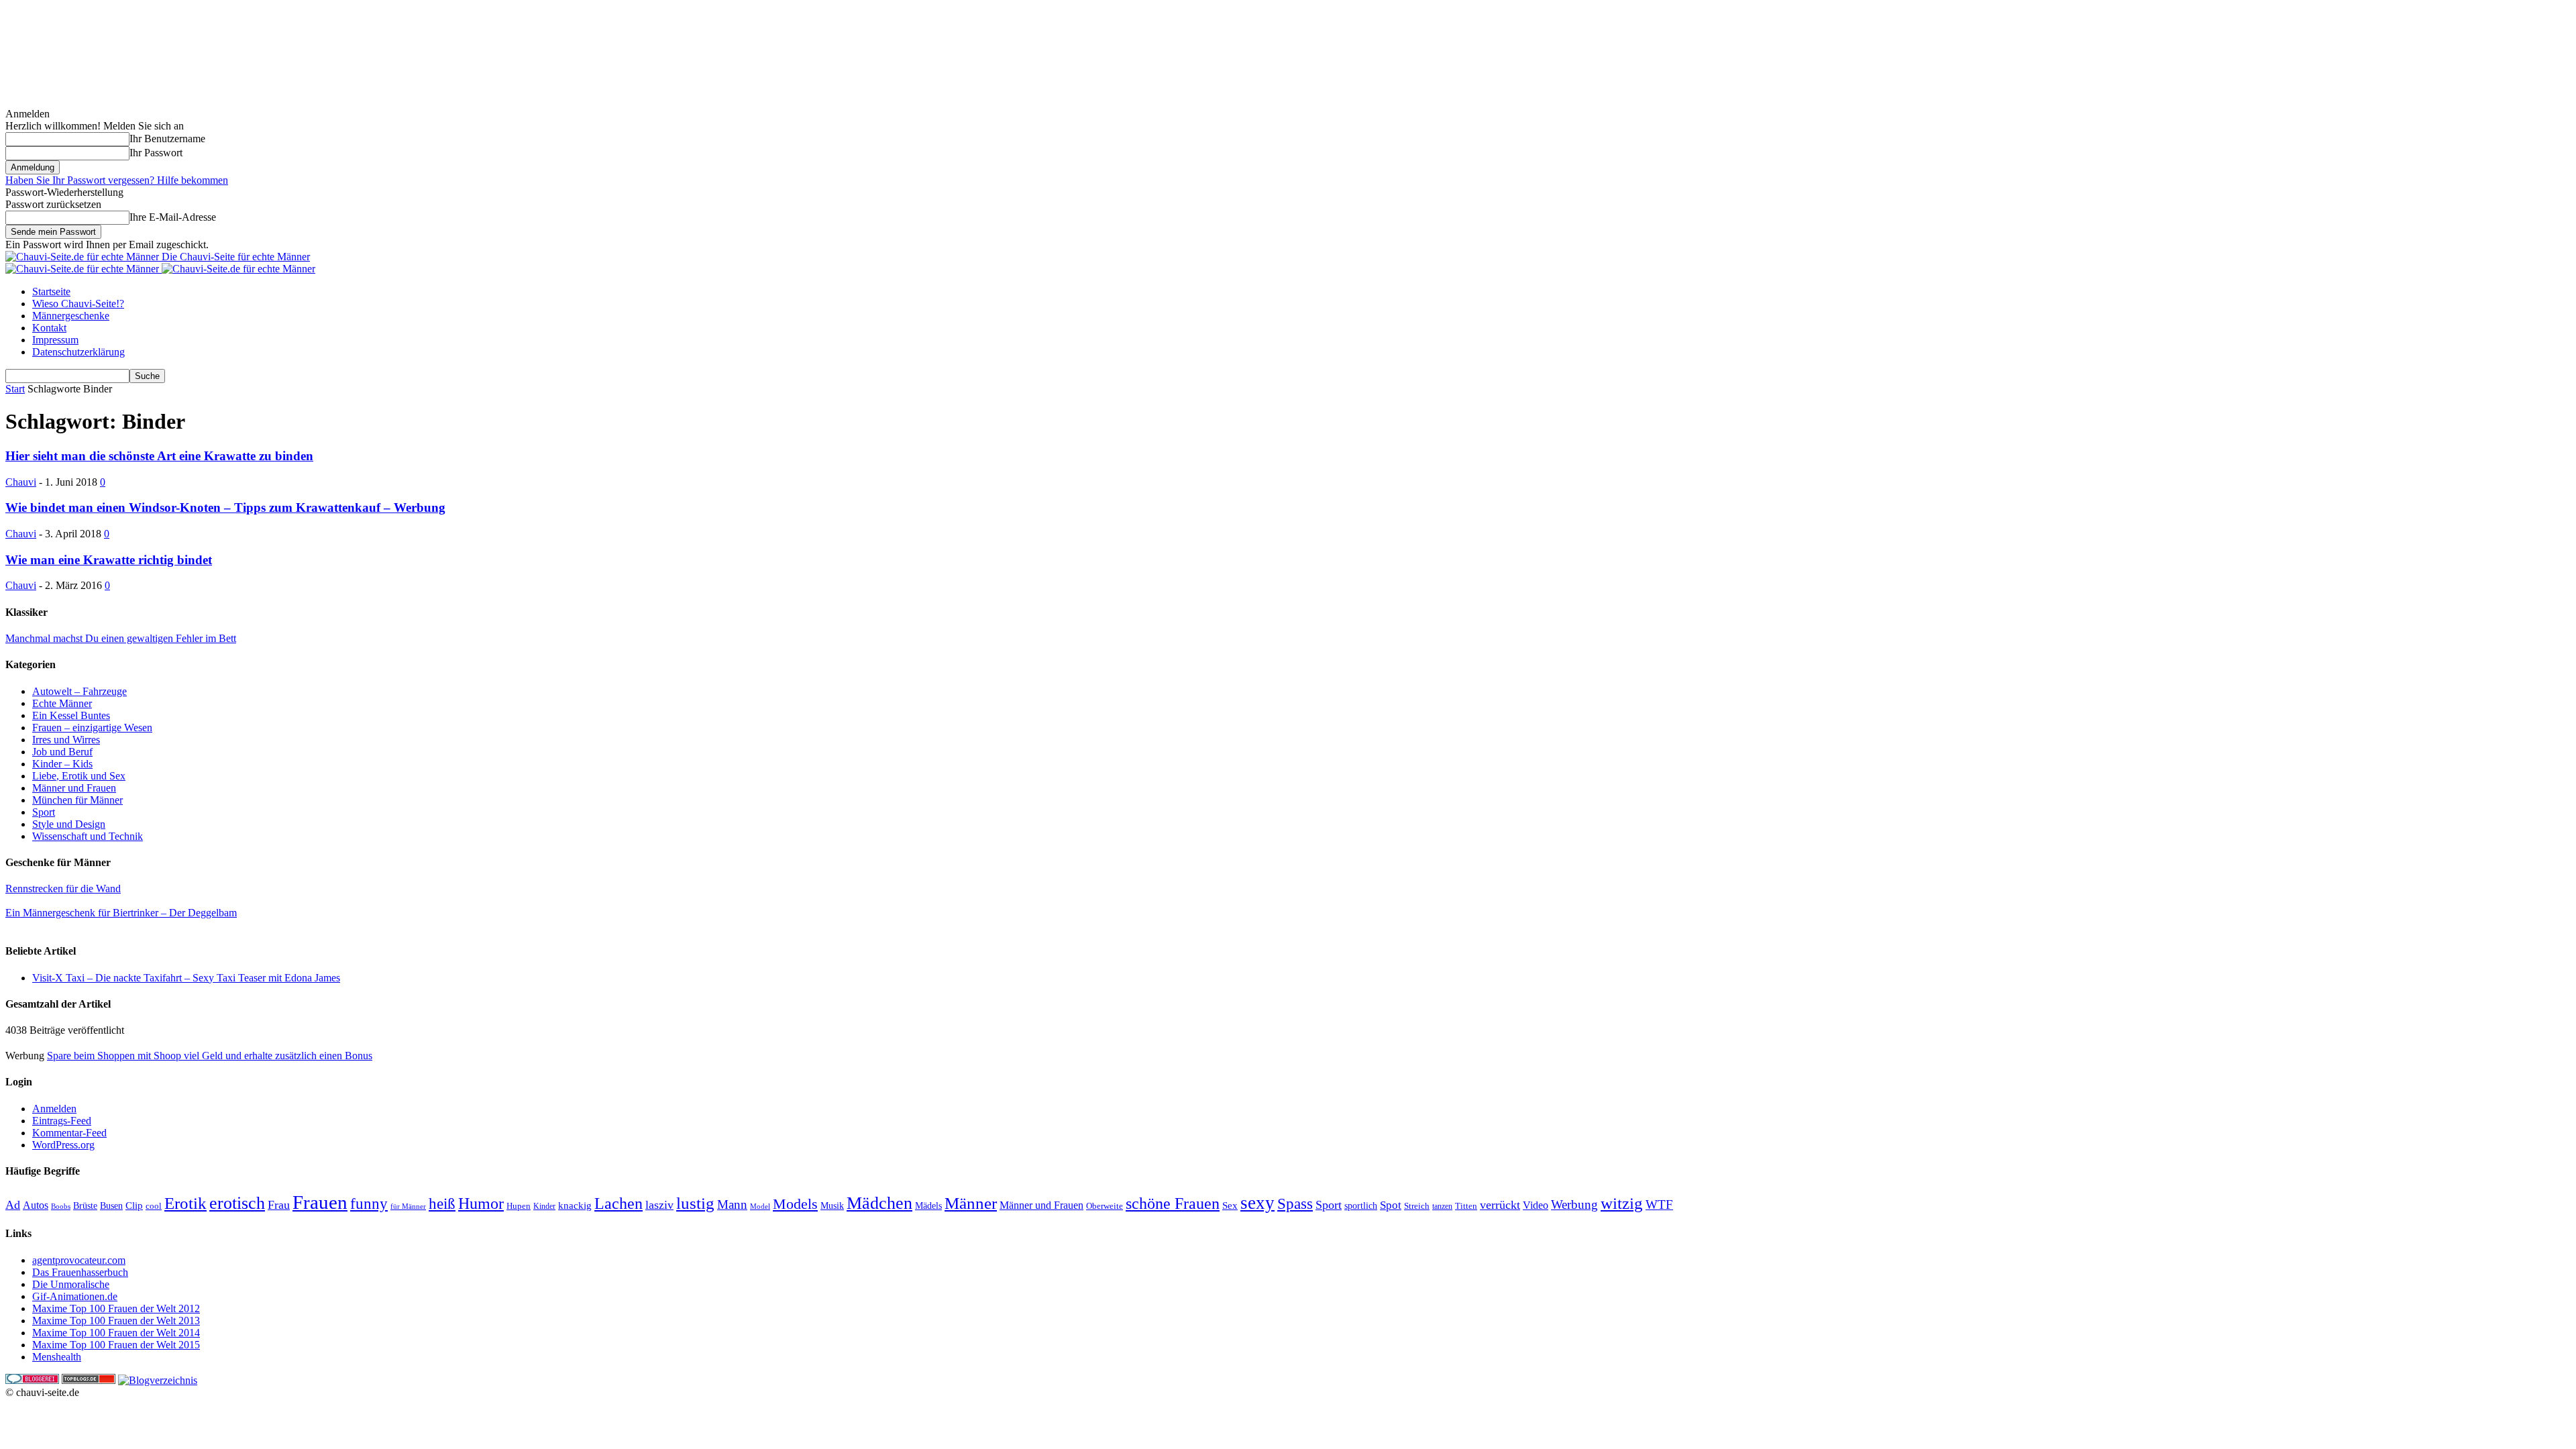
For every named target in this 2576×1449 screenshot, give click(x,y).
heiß (442, 1204)
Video (1536, 1205)
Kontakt (49, 328)
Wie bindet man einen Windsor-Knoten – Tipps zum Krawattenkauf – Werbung (225, 507)
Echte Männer (62, 703)
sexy (1257, 1203)
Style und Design (69, 824)
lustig (695, 1203)
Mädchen (879, 1203)
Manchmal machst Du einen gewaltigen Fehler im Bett (121, 638)
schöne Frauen (1173, 1203)
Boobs (61, 1206)
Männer (971, 1203)
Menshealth (57, 1357)
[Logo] (84, 269)
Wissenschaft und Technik (88, 836)
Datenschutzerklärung (78, 352)
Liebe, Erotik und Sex (79, 776)
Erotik (185, 1203)
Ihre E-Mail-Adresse (173, 217)
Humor (481, 1203)
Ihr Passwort (156, 153)
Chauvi (21, 482)
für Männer (408, 1206)
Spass (1295, 1204)
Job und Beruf (62, 752)
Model (760, 1206)
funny (369, 1203)
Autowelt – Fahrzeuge (79, 691)
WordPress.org (63, 1145)
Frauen (320, 1202)
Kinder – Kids (62, 764)
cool (154, 1206)
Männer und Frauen (74, 788)
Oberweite (1105, 1206)
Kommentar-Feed (69, 1133)
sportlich (1361, 1205)
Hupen (519, 1206)
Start (15, 389)
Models (795, 1204)
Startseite (51, 291)
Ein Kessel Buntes (71, 715)
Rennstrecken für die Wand (63, 889)
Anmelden (54, 1109)
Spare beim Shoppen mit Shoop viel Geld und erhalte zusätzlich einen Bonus (210, 1056)
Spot (1391, 1205)
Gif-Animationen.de (75, 1296)
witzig (1622, 1203)
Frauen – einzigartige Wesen (92, 728)
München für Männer (77, 800)
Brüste (85, 1206)
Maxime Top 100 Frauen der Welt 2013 (116, 1321)
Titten (1466, 1206)
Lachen (619, 1203)
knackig (575, 1205)
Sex (1230, 1205)
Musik (832, 1205)
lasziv (659, 1205)
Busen (111, 1206)
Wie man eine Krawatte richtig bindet (109, 560)
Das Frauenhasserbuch (80, 1272)
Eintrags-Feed (62, 1121)
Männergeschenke (71, 316)
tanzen (1442, 1206)
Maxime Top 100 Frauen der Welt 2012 (116, 1308)
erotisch (237, 1203)
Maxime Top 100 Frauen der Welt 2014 (116, 1333)
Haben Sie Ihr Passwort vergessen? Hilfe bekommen (117, 180)
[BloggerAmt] (158, 1380)
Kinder (544, 1206)
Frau (279, 1205)
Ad (13, 1205)
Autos (36, 1205)
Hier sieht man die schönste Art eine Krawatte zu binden (159, 456)
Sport (44, 812)
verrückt (1500, 1205)
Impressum (55, 340)
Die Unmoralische (71, 1284)
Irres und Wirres (66, 740)
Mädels (928, 1206)
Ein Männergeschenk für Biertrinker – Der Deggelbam (121, 913)
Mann (732, 1204)
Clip (134, 1205)
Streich (1417, 1206)
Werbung (1574, 1204)
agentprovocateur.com (79, 1260)
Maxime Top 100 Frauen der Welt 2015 (116, 1345)
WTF (1659, 1204)
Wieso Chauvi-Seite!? (78, 304)
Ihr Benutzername (167, 139)
